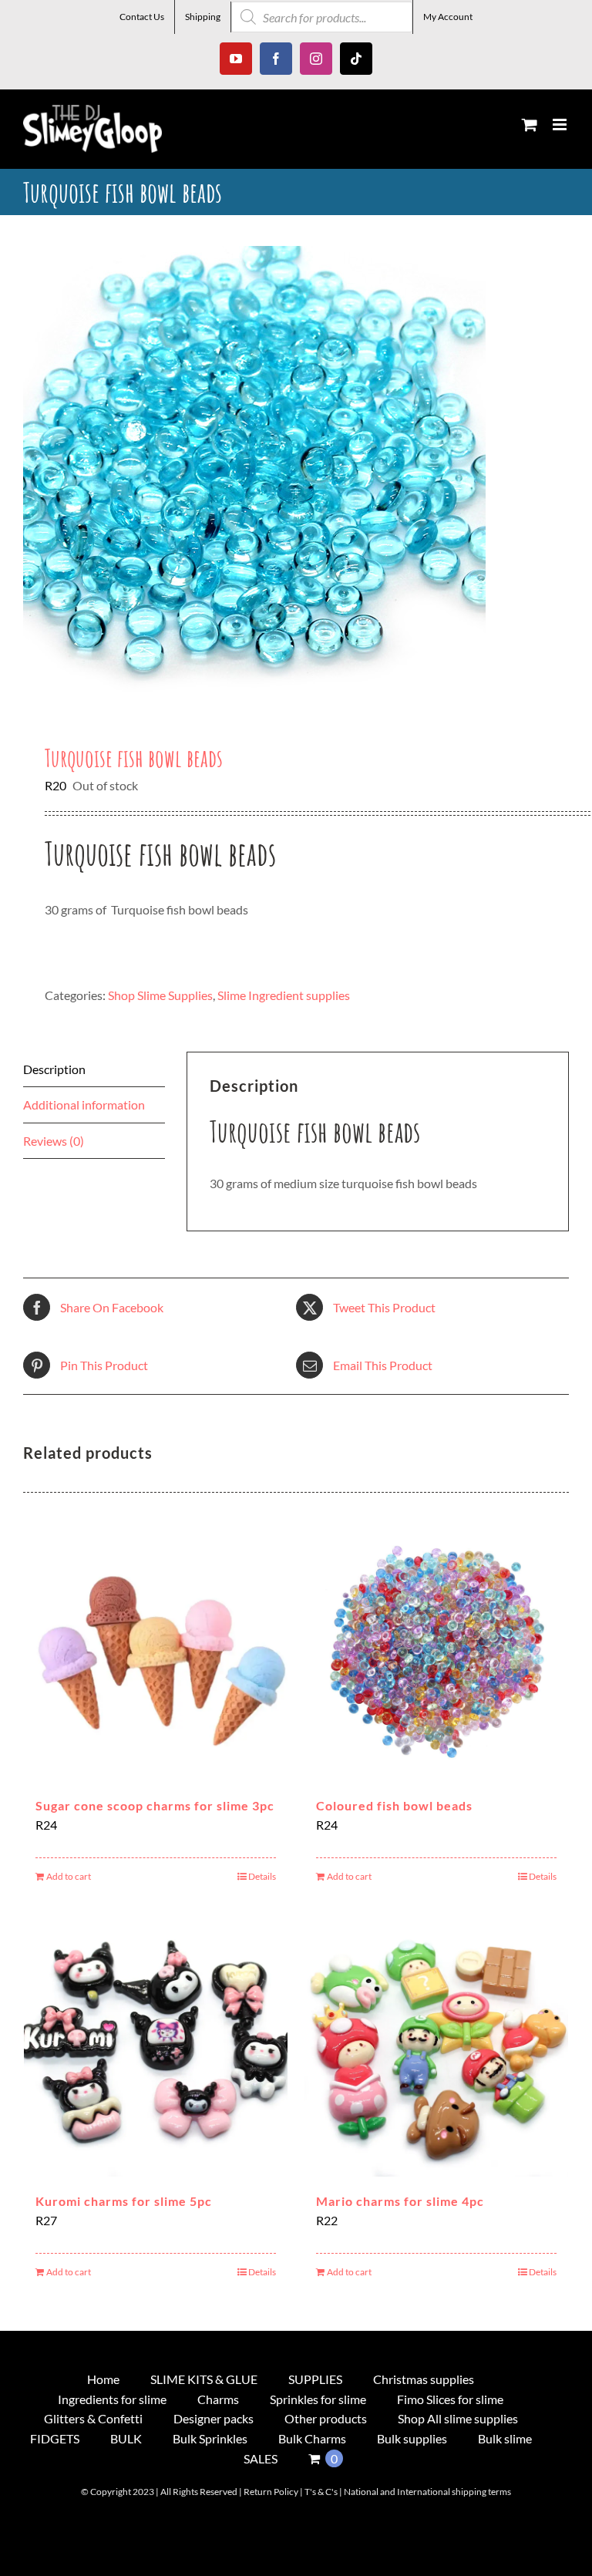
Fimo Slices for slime (450, 2399)
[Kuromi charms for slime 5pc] (156, 2045)
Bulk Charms (312, 2438)
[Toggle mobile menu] (561, 125)
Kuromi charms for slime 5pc (124, 2201)
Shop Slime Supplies (160, 995)
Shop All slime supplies (458, 2418)
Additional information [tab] (84, 1104)
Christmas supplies (424, 2379)
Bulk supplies (412, 2438)
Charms (218, 2399)
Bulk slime (505, 2438)
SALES (261, 2458)
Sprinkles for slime (318, 2399)
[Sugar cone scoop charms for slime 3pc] (156, 1649)
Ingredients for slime (112, 2399)
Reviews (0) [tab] (54, 1141)
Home (103, 2379)
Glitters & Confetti (93, 2418)
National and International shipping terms (427, 2492)
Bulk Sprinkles (210, 2438)
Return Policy (271, 2492)
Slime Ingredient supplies (284, 995)
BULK (126, 2438)
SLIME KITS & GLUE (204, 2379)
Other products (326, 2418)
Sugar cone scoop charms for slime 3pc (155, 1805)
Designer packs (214, 2418)
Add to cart (69, 1876)
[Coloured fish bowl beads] (436, 1649)
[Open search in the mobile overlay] (322, 17)
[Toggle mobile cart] (530, 125)
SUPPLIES (315, 2379)
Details (262, 1876)
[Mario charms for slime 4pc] (436, 2045)
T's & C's (321, 2492)
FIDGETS (55, 2438)
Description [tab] (54, 1069)
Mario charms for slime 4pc (400, 2201)
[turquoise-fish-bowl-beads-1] (296, 477)
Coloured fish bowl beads (394, 1805)
